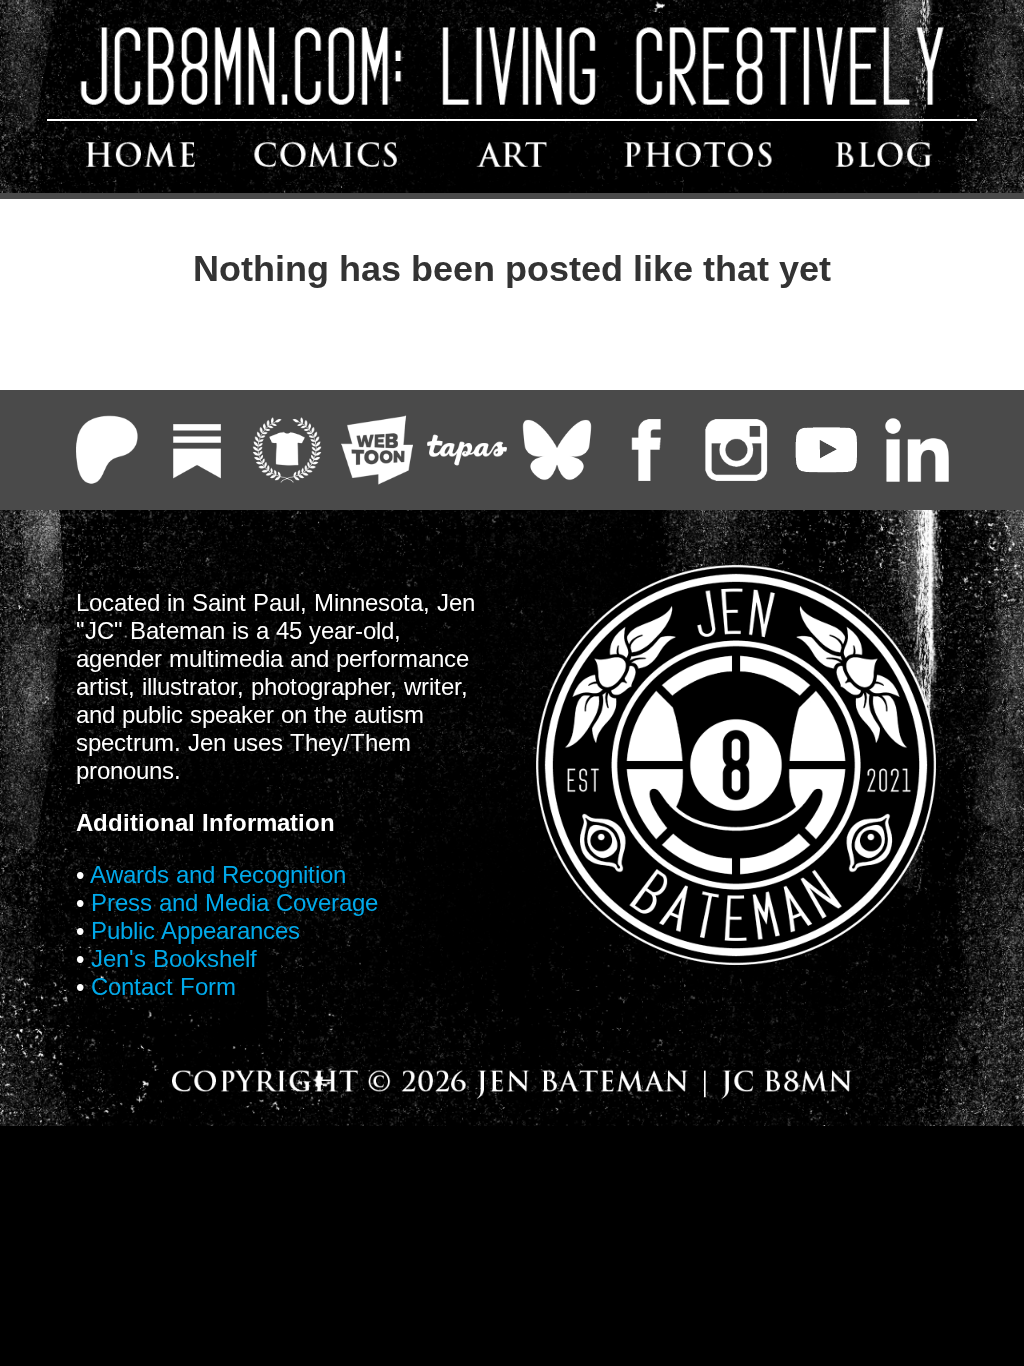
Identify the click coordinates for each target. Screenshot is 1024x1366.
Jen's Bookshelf (174, 958)
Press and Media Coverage (234, 902)
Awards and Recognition (218, 874)
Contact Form (163, 986)
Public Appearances (195, 930)
